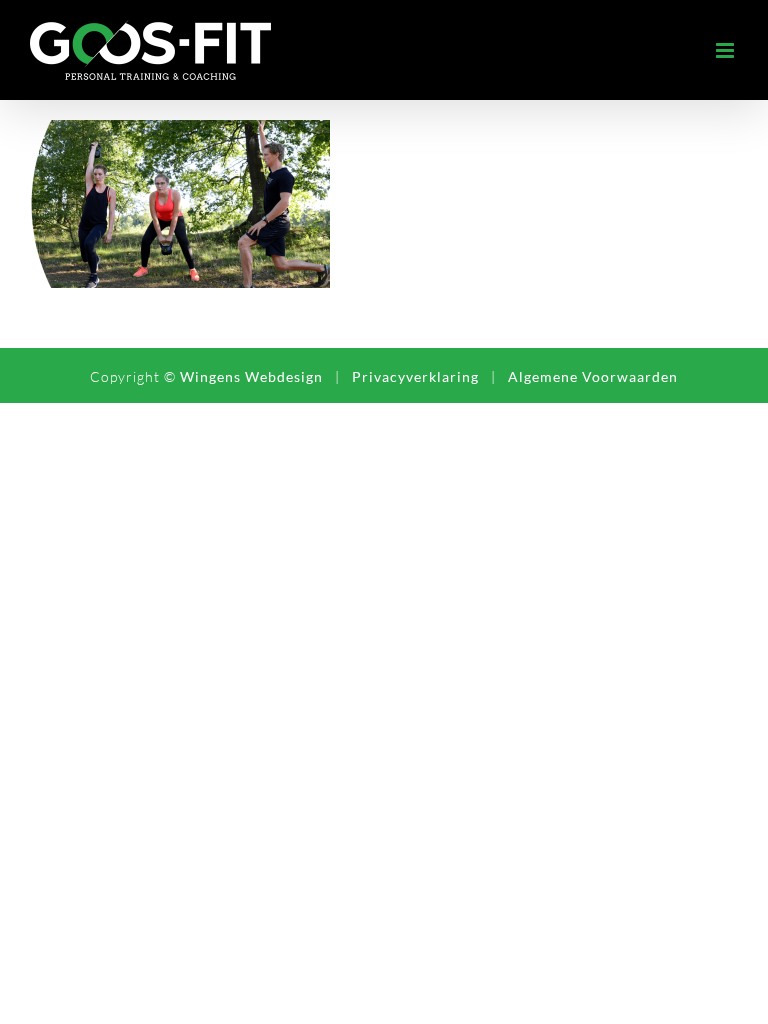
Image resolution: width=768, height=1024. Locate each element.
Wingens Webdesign (251, 376)
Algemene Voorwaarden (593, 376)
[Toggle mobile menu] (727, 50)
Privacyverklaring (415, 376)
